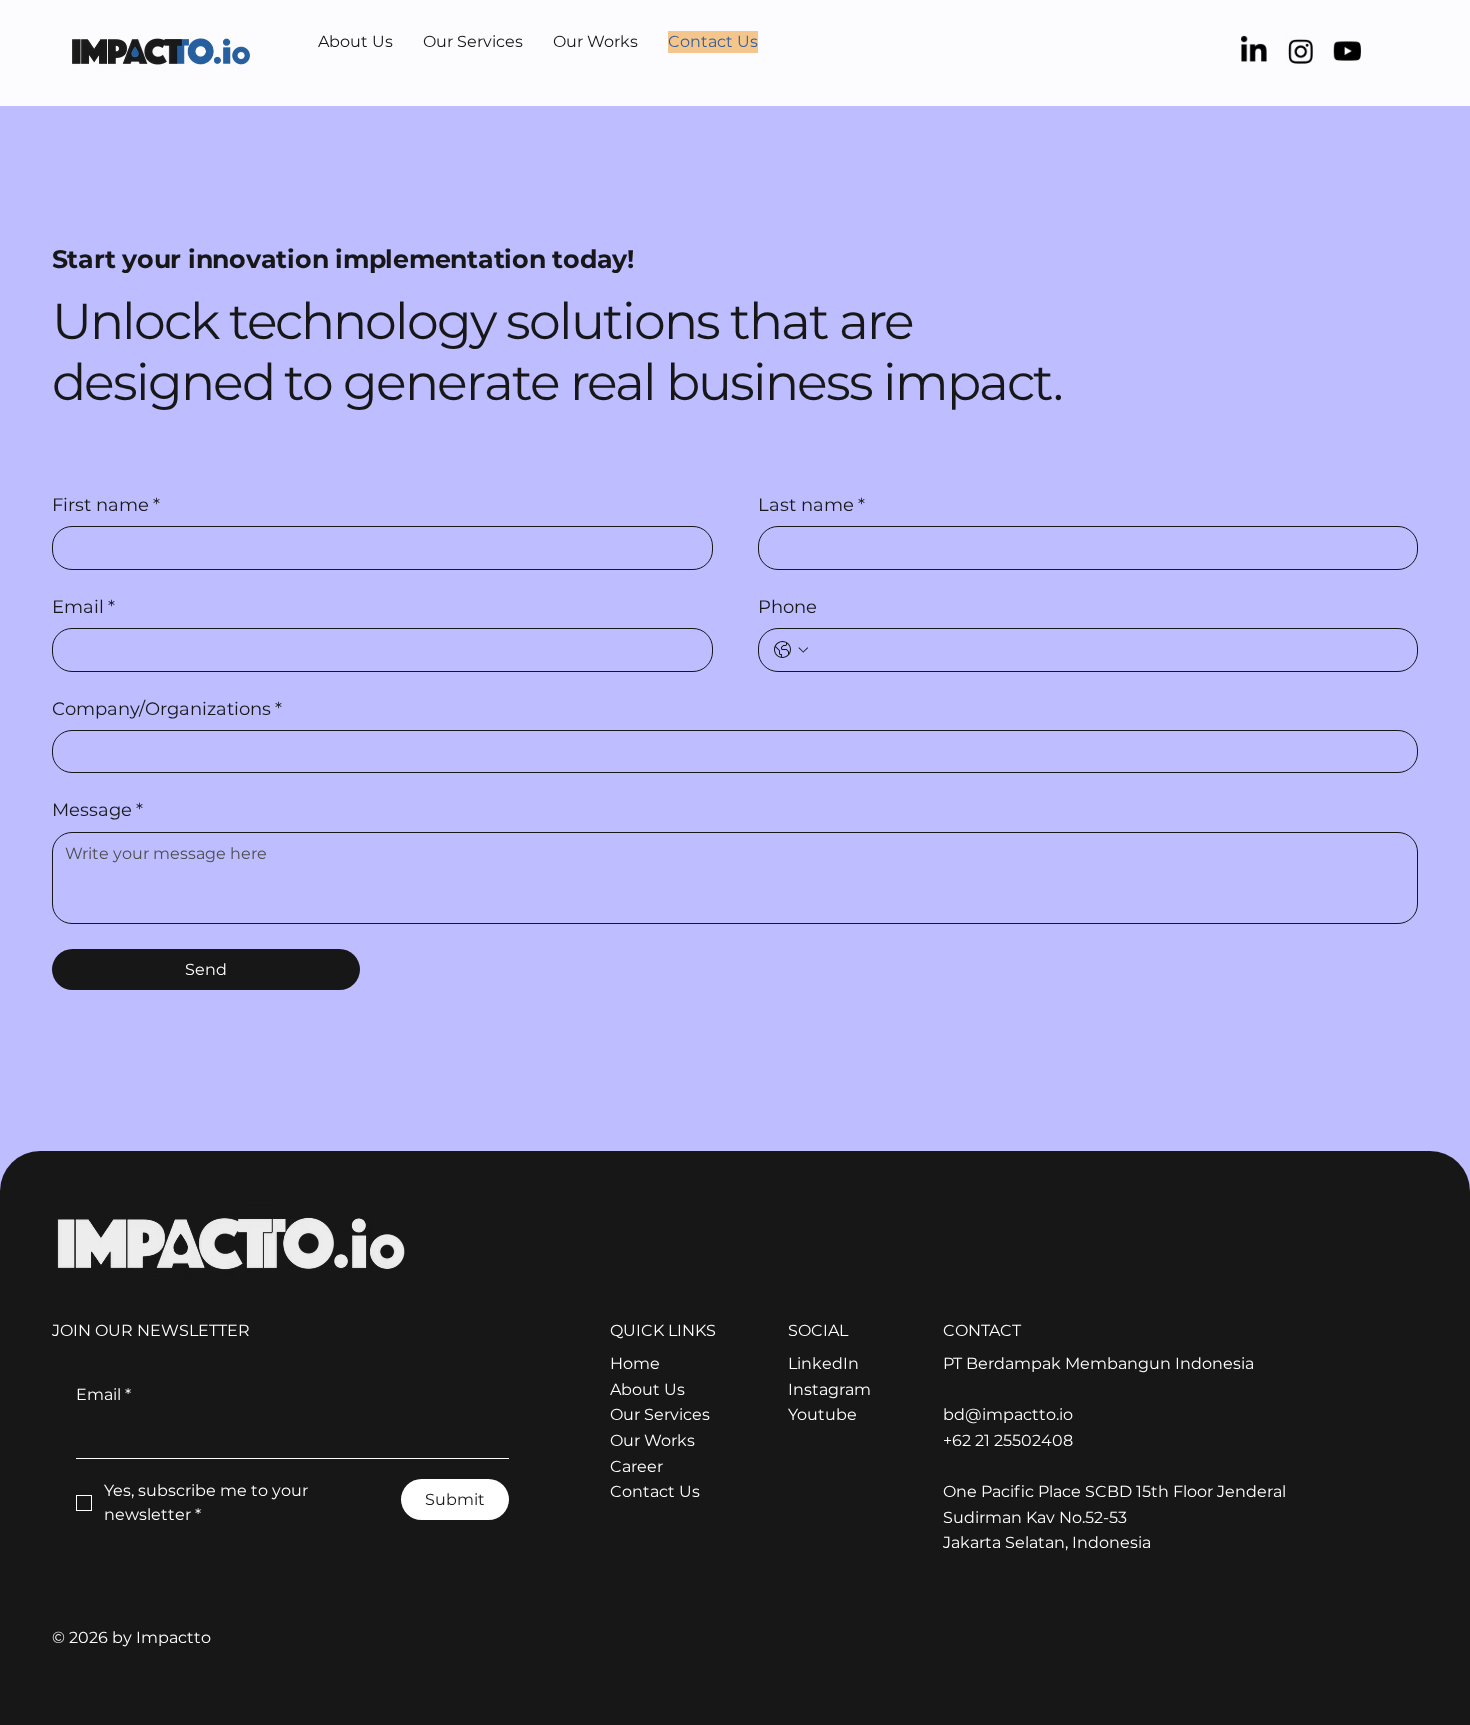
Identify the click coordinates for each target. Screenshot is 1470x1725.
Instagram (829, 1389)
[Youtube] (1347, 51)
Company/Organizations (167, 709)
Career (636, 1466)
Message (97, 810)
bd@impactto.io (1008, 1414)
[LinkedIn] (1254, 51)
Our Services (660, 1414)
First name (106, 505)
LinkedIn (823, 1363)
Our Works (652, 1440)
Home (635, 1363)
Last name (811, 505)
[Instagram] (1301, 51)
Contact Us (655, 1491)
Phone (787, 607)
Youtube (822, 1414)
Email (83, 607)
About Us (647, 1389)
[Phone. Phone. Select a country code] (791, 650)
